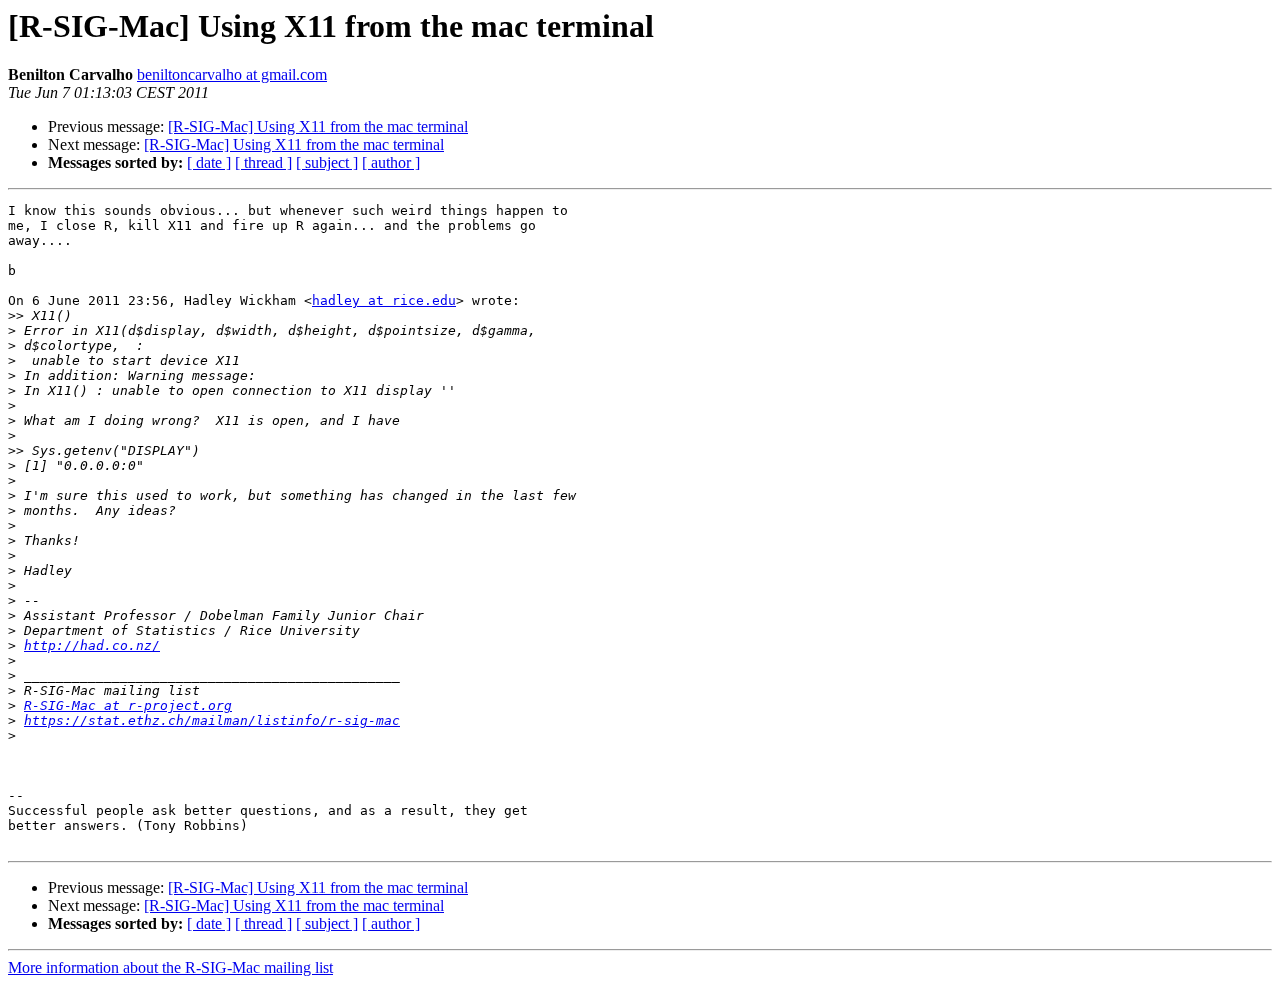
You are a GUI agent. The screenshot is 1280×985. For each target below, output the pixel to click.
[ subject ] (327, 162)
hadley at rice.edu (384, 300)
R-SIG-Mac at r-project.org (128, 705)
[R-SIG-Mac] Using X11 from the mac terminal (318, 126)
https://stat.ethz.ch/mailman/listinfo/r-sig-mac (212, 720)
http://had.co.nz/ (92, 645)
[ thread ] (263, 162)
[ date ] (209, 162)
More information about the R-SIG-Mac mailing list (170, 967)
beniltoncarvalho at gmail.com (232, 74)
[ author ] (391, 162)
